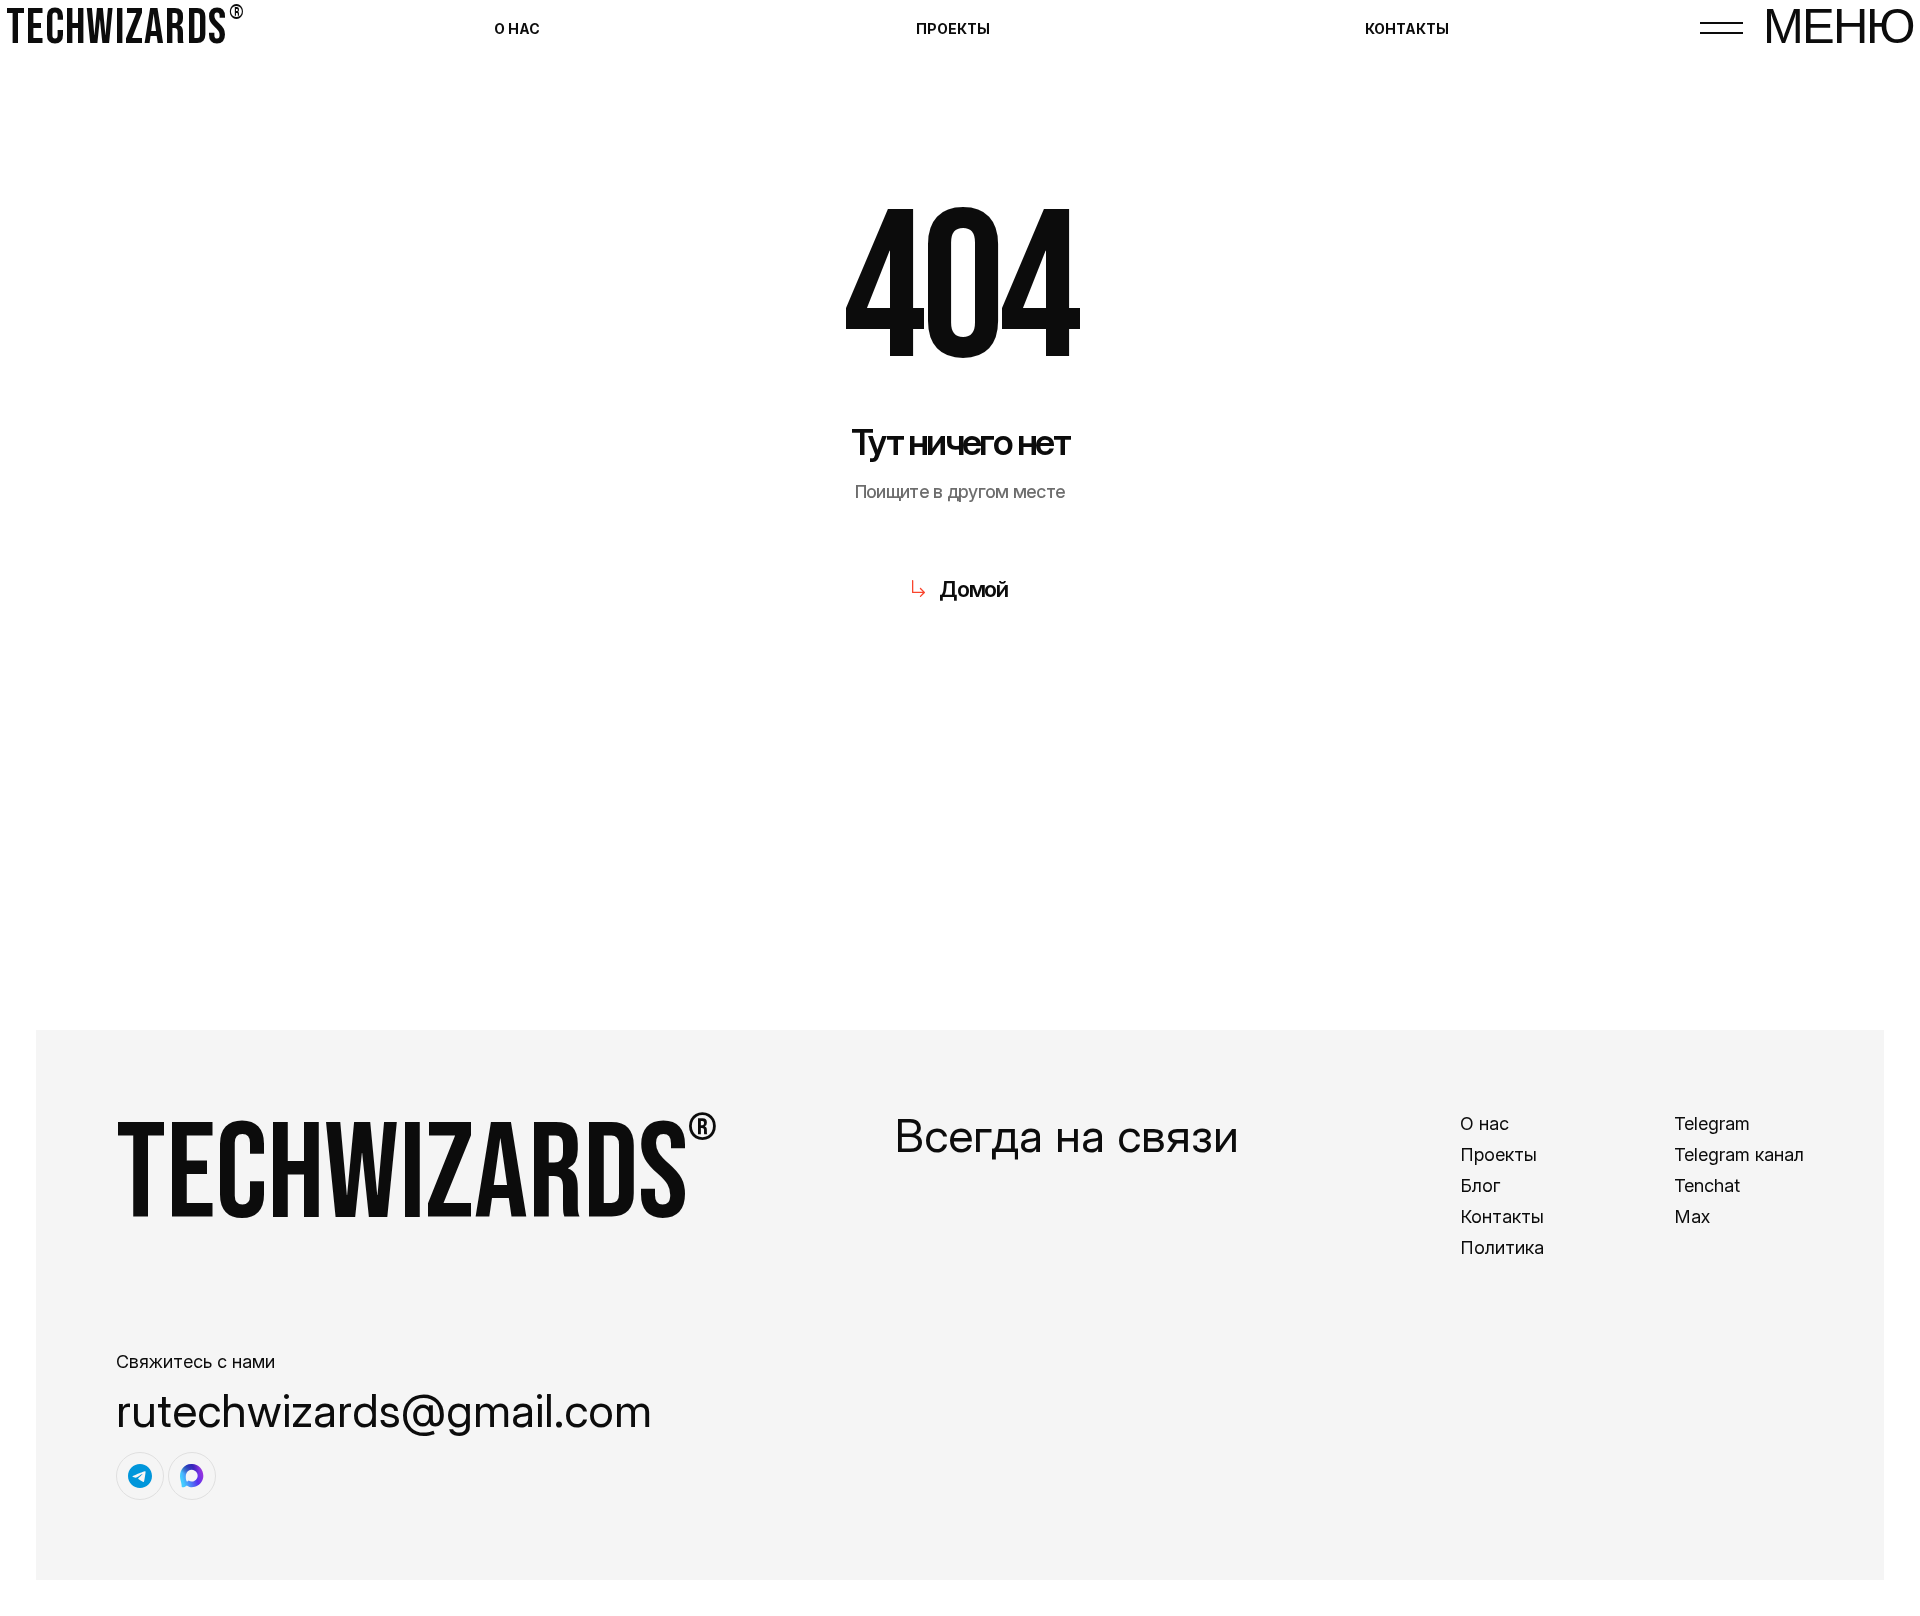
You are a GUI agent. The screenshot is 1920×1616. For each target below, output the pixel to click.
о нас (517, 28)
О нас (1484, 1123)
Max (1692, 1216)
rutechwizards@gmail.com (384, 1410)
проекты (953, 28)
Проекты (1498, 1154)
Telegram (1712, 1123)
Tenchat (1707, 1185)
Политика (1502, 1247)
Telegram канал (1739, 1154)
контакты (1407, 28)
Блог (1480, 1185)
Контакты (1502, 1216)
